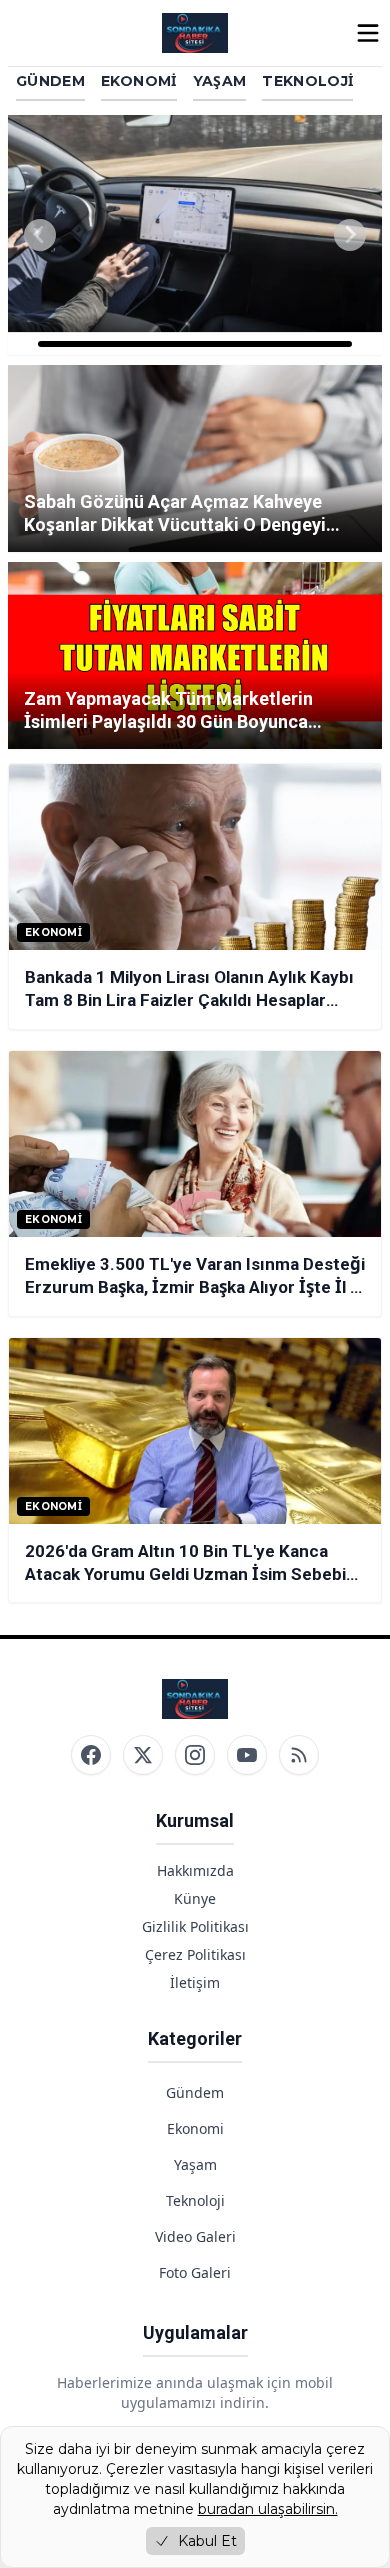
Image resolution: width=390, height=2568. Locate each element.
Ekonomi (138, 81)
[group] (195, 235)
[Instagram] (195, 1755)
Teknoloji (307, 81)
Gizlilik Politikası (195, 1926)
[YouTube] (247, 1755)
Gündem (50, 81)
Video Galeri (195, 2236)
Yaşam (220, 81)
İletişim (195, 1982)
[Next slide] (350, 235)
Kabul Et (207, 2541)
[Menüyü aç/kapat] (368, 33)
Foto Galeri (195, 2272)
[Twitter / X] (143, 1755)
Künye (195, 1898)
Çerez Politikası (195, 1954)
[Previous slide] (40, 235)
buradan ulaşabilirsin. (268, 2509)
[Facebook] (91, 1755)
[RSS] (299, 1755)
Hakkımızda (195, 1870)
